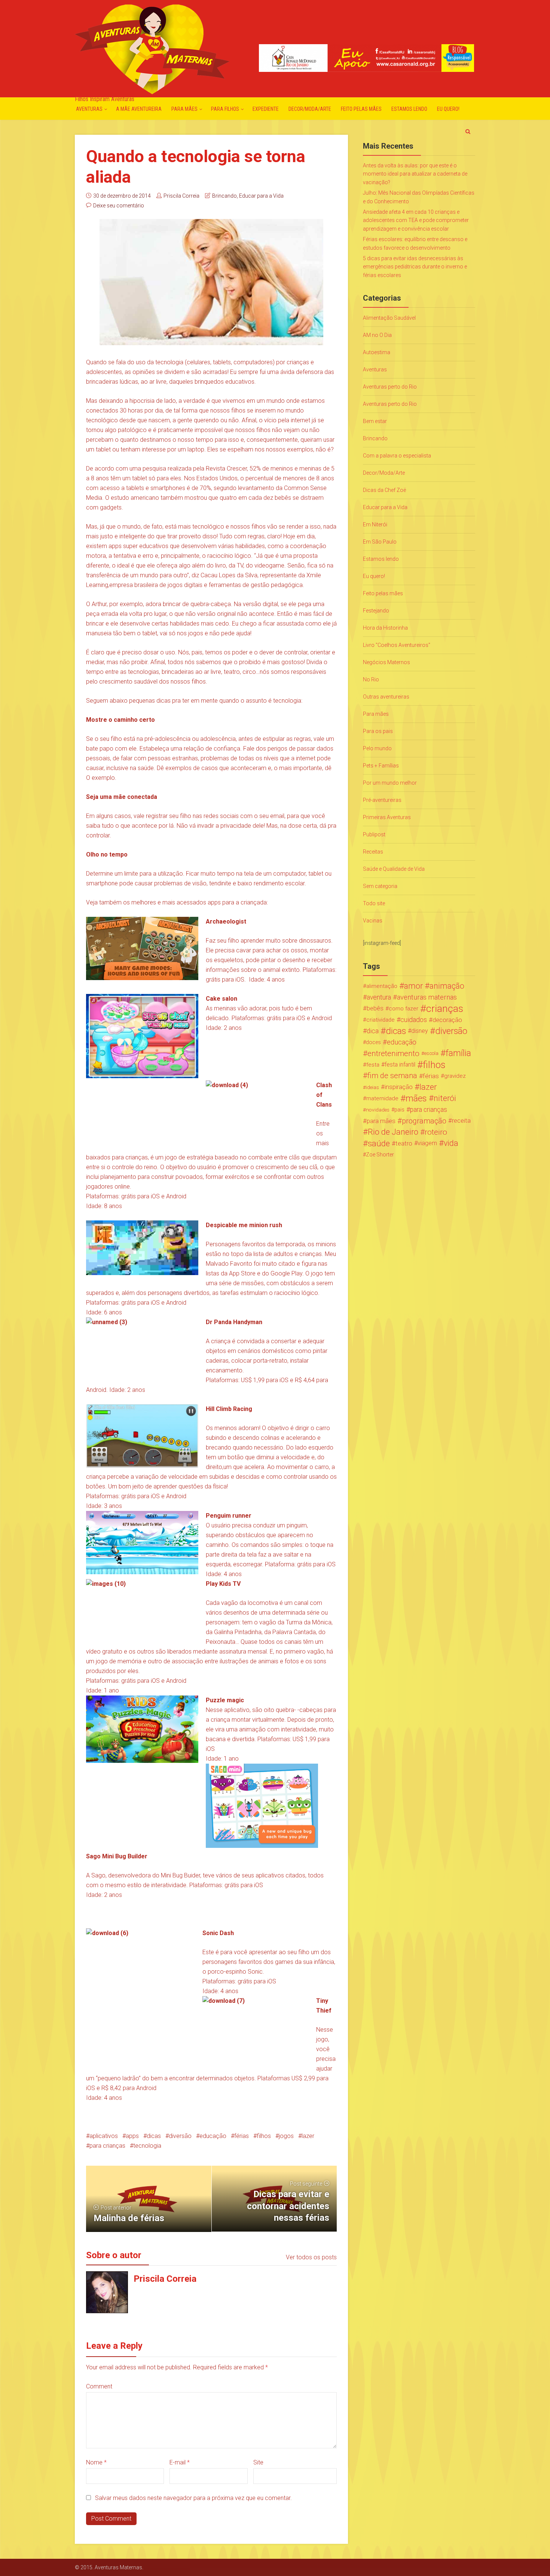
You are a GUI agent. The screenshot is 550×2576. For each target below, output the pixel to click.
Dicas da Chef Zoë (384, 490)
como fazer (404, 1009)
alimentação (382, 986)
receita (461, 1121)
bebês (375, 1008)
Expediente (266, 109)
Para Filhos (225, 109)
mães (416, 1098)
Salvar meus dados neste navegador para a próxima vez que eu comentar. (193, 2498)
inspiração (399, 1087)
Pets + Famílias (381, 766)
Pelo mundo (377, 748)
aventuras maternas (427, 997)
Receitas (373, 852)
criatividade (381, 1020)
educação (213, 2136)
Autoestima (377, 352)
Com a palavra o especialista (397, 456)
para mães (381, 1121)
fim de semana (392, 1076)
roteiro (436, 1132)
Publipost (374, 834)
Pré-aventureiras (382, 800)
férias (242, 2136)
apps (132, 2136)
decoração (447, 1020)
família (458, 1053)
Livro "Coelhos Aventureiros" (397, 645)
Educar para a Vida (261, 196)
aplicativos (104, 2136)
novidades (378, 1110)
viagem (427, 1143)
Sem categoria (380, 886)
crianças (445, 1009)
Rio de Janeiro (393, 1132)
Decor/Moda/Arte (310, 109)
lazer (308, 2136)
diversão (180, 2136)
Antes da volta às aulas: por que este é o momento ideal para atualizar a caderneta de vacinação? (415, 174)
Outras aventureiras (386, 697)
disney (420, 1031)
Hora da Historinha (385, 628)
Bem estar (375, 421)
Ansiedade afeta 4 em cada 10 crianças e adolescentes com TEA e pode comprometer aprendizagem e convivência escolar (416, 220)
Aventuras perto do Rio (390, 387)
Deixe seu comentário (119, 206)
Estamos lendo (409, 109)
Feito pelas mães (361, 109)
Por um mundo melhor (390, 783)
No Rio (371, 679)
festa (373, 1065)
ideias (372, 1087)
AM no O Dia (377, 335)
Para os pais (378, 731)
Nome (96, 2462)
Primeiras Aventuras (387, 817)
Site (258, 2462)
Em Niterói (375, 524)
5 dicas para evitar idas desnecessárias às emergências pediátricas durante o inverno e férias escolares (415, 267)
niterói (445, 1098)
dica (373, 1031)
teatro (404, 1143)
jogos (286, 2136)
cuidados (414, 1020)
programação (424, 1121)
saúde (379, 1143)
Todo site (374, 903)
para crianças (107, 2146)
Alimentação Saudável (389, 318)
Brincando (224, 196)
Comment (99, 2386)
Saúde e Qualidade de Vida (394, 869)
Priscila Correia (181, 196)
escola (431, 1053)
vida (451, 1143)
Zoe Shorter (380, 1155)
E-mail (180, 2462)
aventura (379, 997)
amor (413, 986)
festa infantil (400, 1065)
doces (373, 1042)
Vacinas (373, 921)
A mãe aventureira (139, 109)
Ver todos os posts (311, 2257)
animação (447, 986)
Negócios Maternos (386, 662)
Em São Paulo (380, 542)
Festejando (376, 611)
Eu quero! (448, 109)
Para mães (184, 109)
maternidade (382, 1098)
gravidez (455, 1076)
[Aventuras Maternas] (152, 48)
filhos (264, 2136)
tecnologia (147, 2146)
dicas (154, 2136)
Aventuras (89, 109)
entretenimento (393, 1053)
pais (399, 1110)
